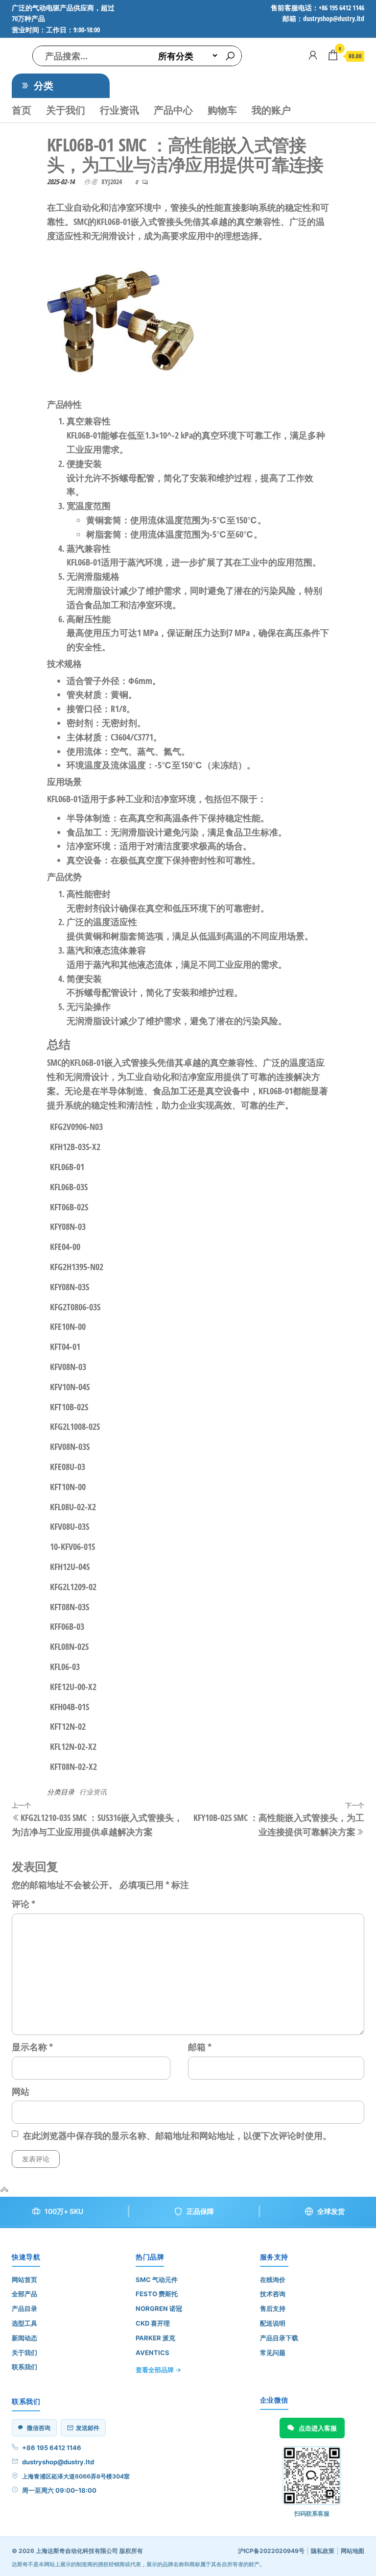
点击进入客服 (318, 2428)
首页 (22, 110)
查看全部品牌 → (158, 2370)
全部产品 (24, 2294)
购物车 (222, 110)
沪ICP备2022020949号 (271, 2551)
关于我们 (66, 110)
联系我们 (24, 2367)
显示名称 (32, 2047)
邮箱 (200, 2047)
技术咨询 (273, 2294)
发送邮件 (88, 2428)
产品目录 (24, 2308)
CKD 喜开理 (153, 2323)
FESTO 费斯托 (157, 2294)
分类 (44, 86)
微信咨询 (39, 2428)
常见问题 (273, 2353)
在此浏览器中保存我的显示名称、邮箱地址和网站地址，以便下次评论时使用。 (177, 2135)
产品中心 (173, 110)
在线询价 (273, 2280)
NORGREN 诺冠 (159, 2308)
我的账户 (271, 110)
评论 (23, 1904)
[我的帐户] (313, 55)
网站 (21, 2091)
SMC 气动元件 (157, 2280)
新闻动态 (24, 2338)
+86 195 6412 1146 (52, 2448)
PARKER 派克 (155, 2338)
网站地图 (352, 2551)
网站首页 (24, 2280)
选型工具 (24, 2323)
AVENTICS (153, 2353)
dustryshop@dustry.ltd (58, 2462)
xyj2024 (112, 182)
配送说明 (273, 2323)
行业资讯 (119, 110)
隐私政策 (323, 2551)
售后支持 (273, 2308)
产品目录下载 (279, 2338)
